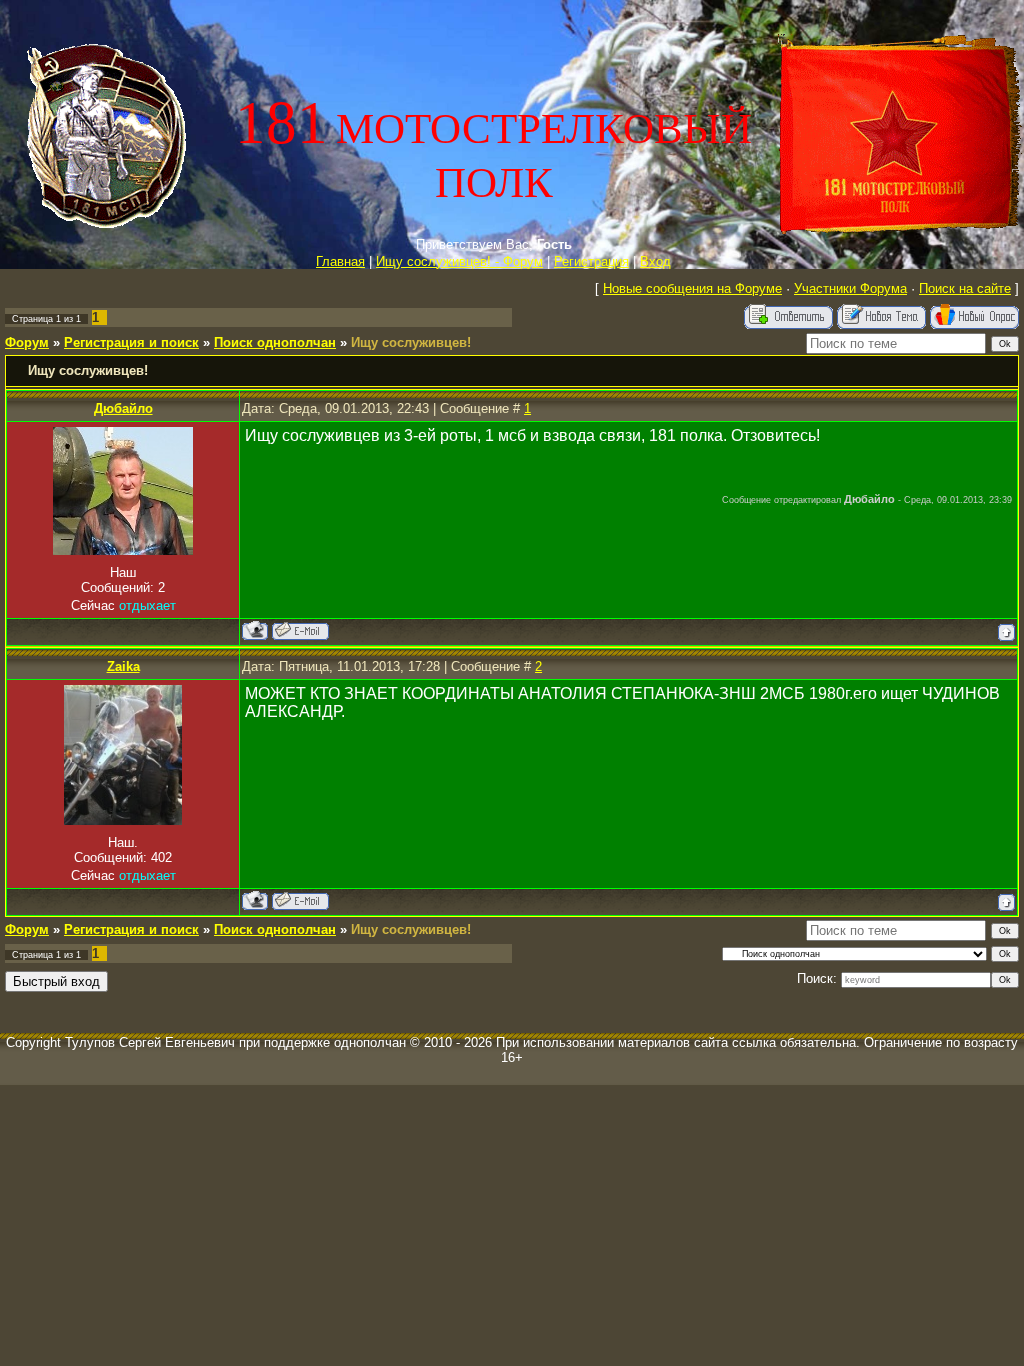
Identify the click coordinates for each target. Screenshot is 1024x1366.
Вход (655, 261)
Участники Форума (850, 288)
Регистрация (591, 261)
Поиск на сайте (965, 288)
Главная (340, 261)
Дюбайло (123, 408)
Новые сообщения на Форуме (692, 288)
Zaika (123, 666)
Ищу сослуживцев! (411, 342)
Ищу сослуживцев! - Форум (459, 261)
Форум (27, 342)
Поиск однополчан (275, 342)
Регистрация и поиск (131, 342)
